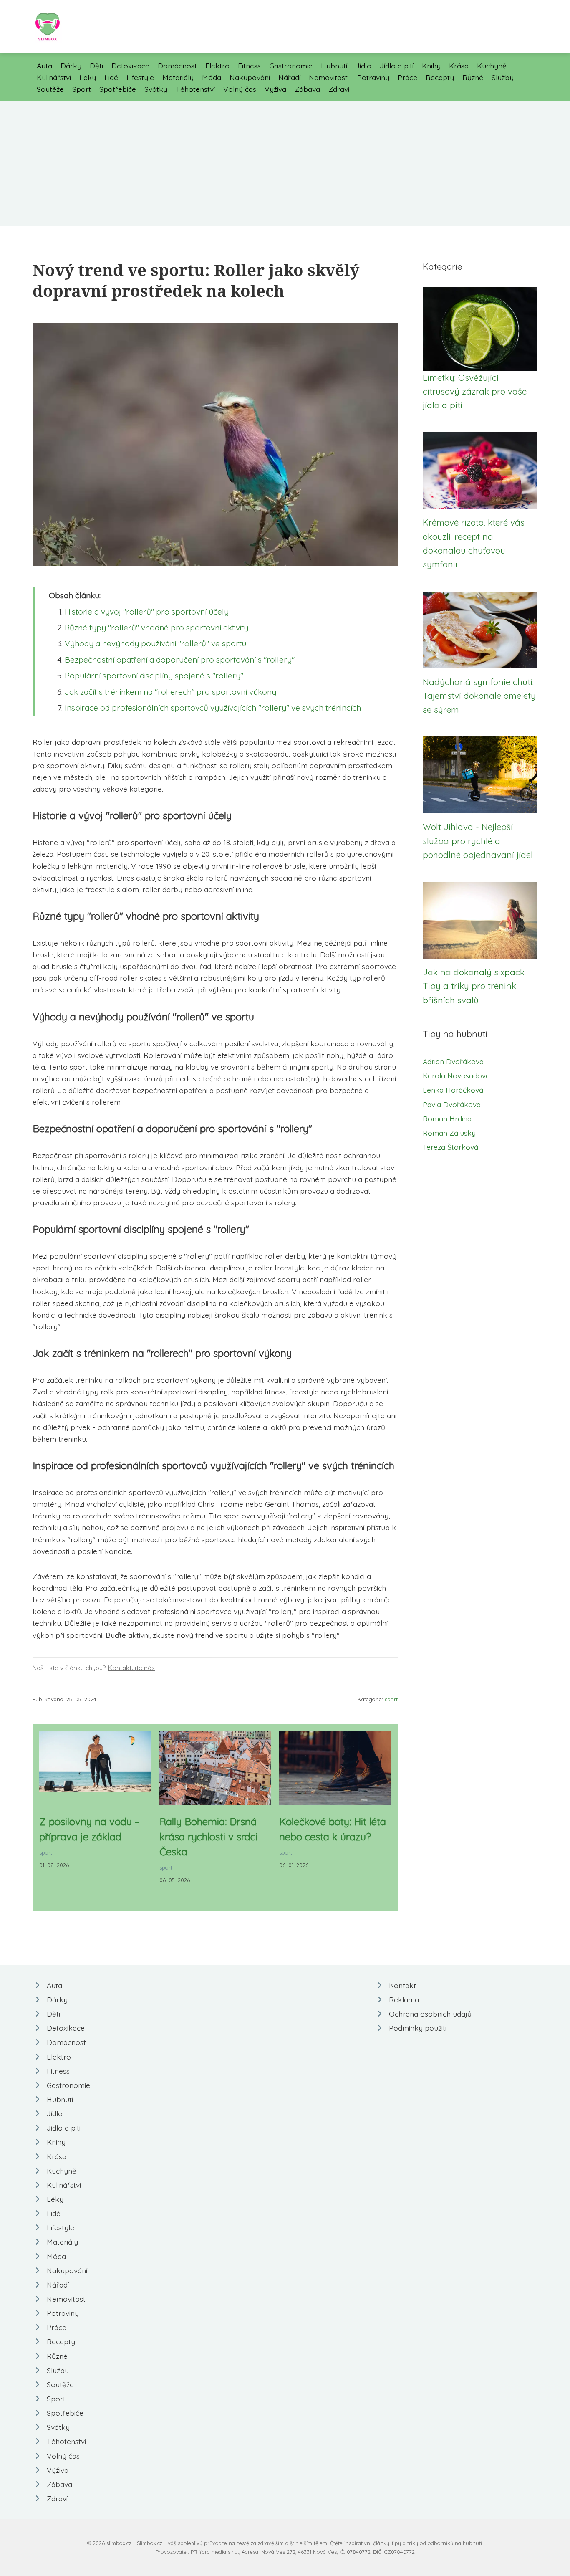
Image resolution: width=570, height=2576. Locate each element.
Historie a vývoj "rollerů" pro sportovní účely (147, 612)
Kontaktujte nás (131, 1668)
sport (391, 1699)
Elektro (217, 66)
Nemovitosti (329, 77)
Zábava (307, 89)
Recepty (440, 77)
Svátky (156, 89)
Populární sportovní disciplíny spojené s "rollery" (154, 676)
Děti (96, 66)
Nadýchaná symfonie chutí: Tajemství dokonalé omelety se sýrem (479, 696)
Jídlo (363, 66)
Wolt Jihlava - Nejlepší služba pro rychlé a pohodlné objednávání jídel (478, 841)
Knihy (431, 66)
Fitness (249, 66)
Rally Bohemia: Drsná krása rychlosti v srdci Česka (208, 1837)
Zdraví (339, 89)
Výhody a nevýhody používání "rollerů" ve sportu (155, 643)
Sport (82, 89)
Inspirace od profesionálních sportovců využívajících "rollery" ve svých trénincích (213, 708)
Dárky (71, 66)
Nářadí (289, 77)
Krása (459, 66)
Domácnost (177, 66)
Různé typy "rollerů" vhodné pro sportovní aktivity (156, 628)
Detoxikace (130, 66)
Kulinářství (54, 77)
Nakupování (250, 77)
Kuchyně (492, 66)
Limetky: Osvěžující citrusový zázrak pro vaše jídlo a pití (475, 391)
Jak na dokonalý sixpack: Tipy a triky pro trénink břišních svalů (474, 986)
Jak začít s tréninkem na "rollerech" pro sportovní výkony (170, 692)
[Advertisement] (285, 164)
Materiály (178, 77)
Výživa (275, 89)
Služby (503, 77)
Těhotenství (195, 89)
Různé (473, 77)
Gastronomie (291, 66)
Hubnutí (334, 66)
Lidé (111, 77)
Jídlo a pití (397, 66)
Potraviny (373, 77)
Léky (88, 77)
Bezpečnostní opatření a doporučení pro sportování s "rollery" (180, 660)
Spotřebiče (118, 89)
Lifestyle (140, 77)
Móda (212, 77)
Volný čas (240, 89)
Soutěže (50, 89)
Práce (407, 77)
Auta (44, 66)
